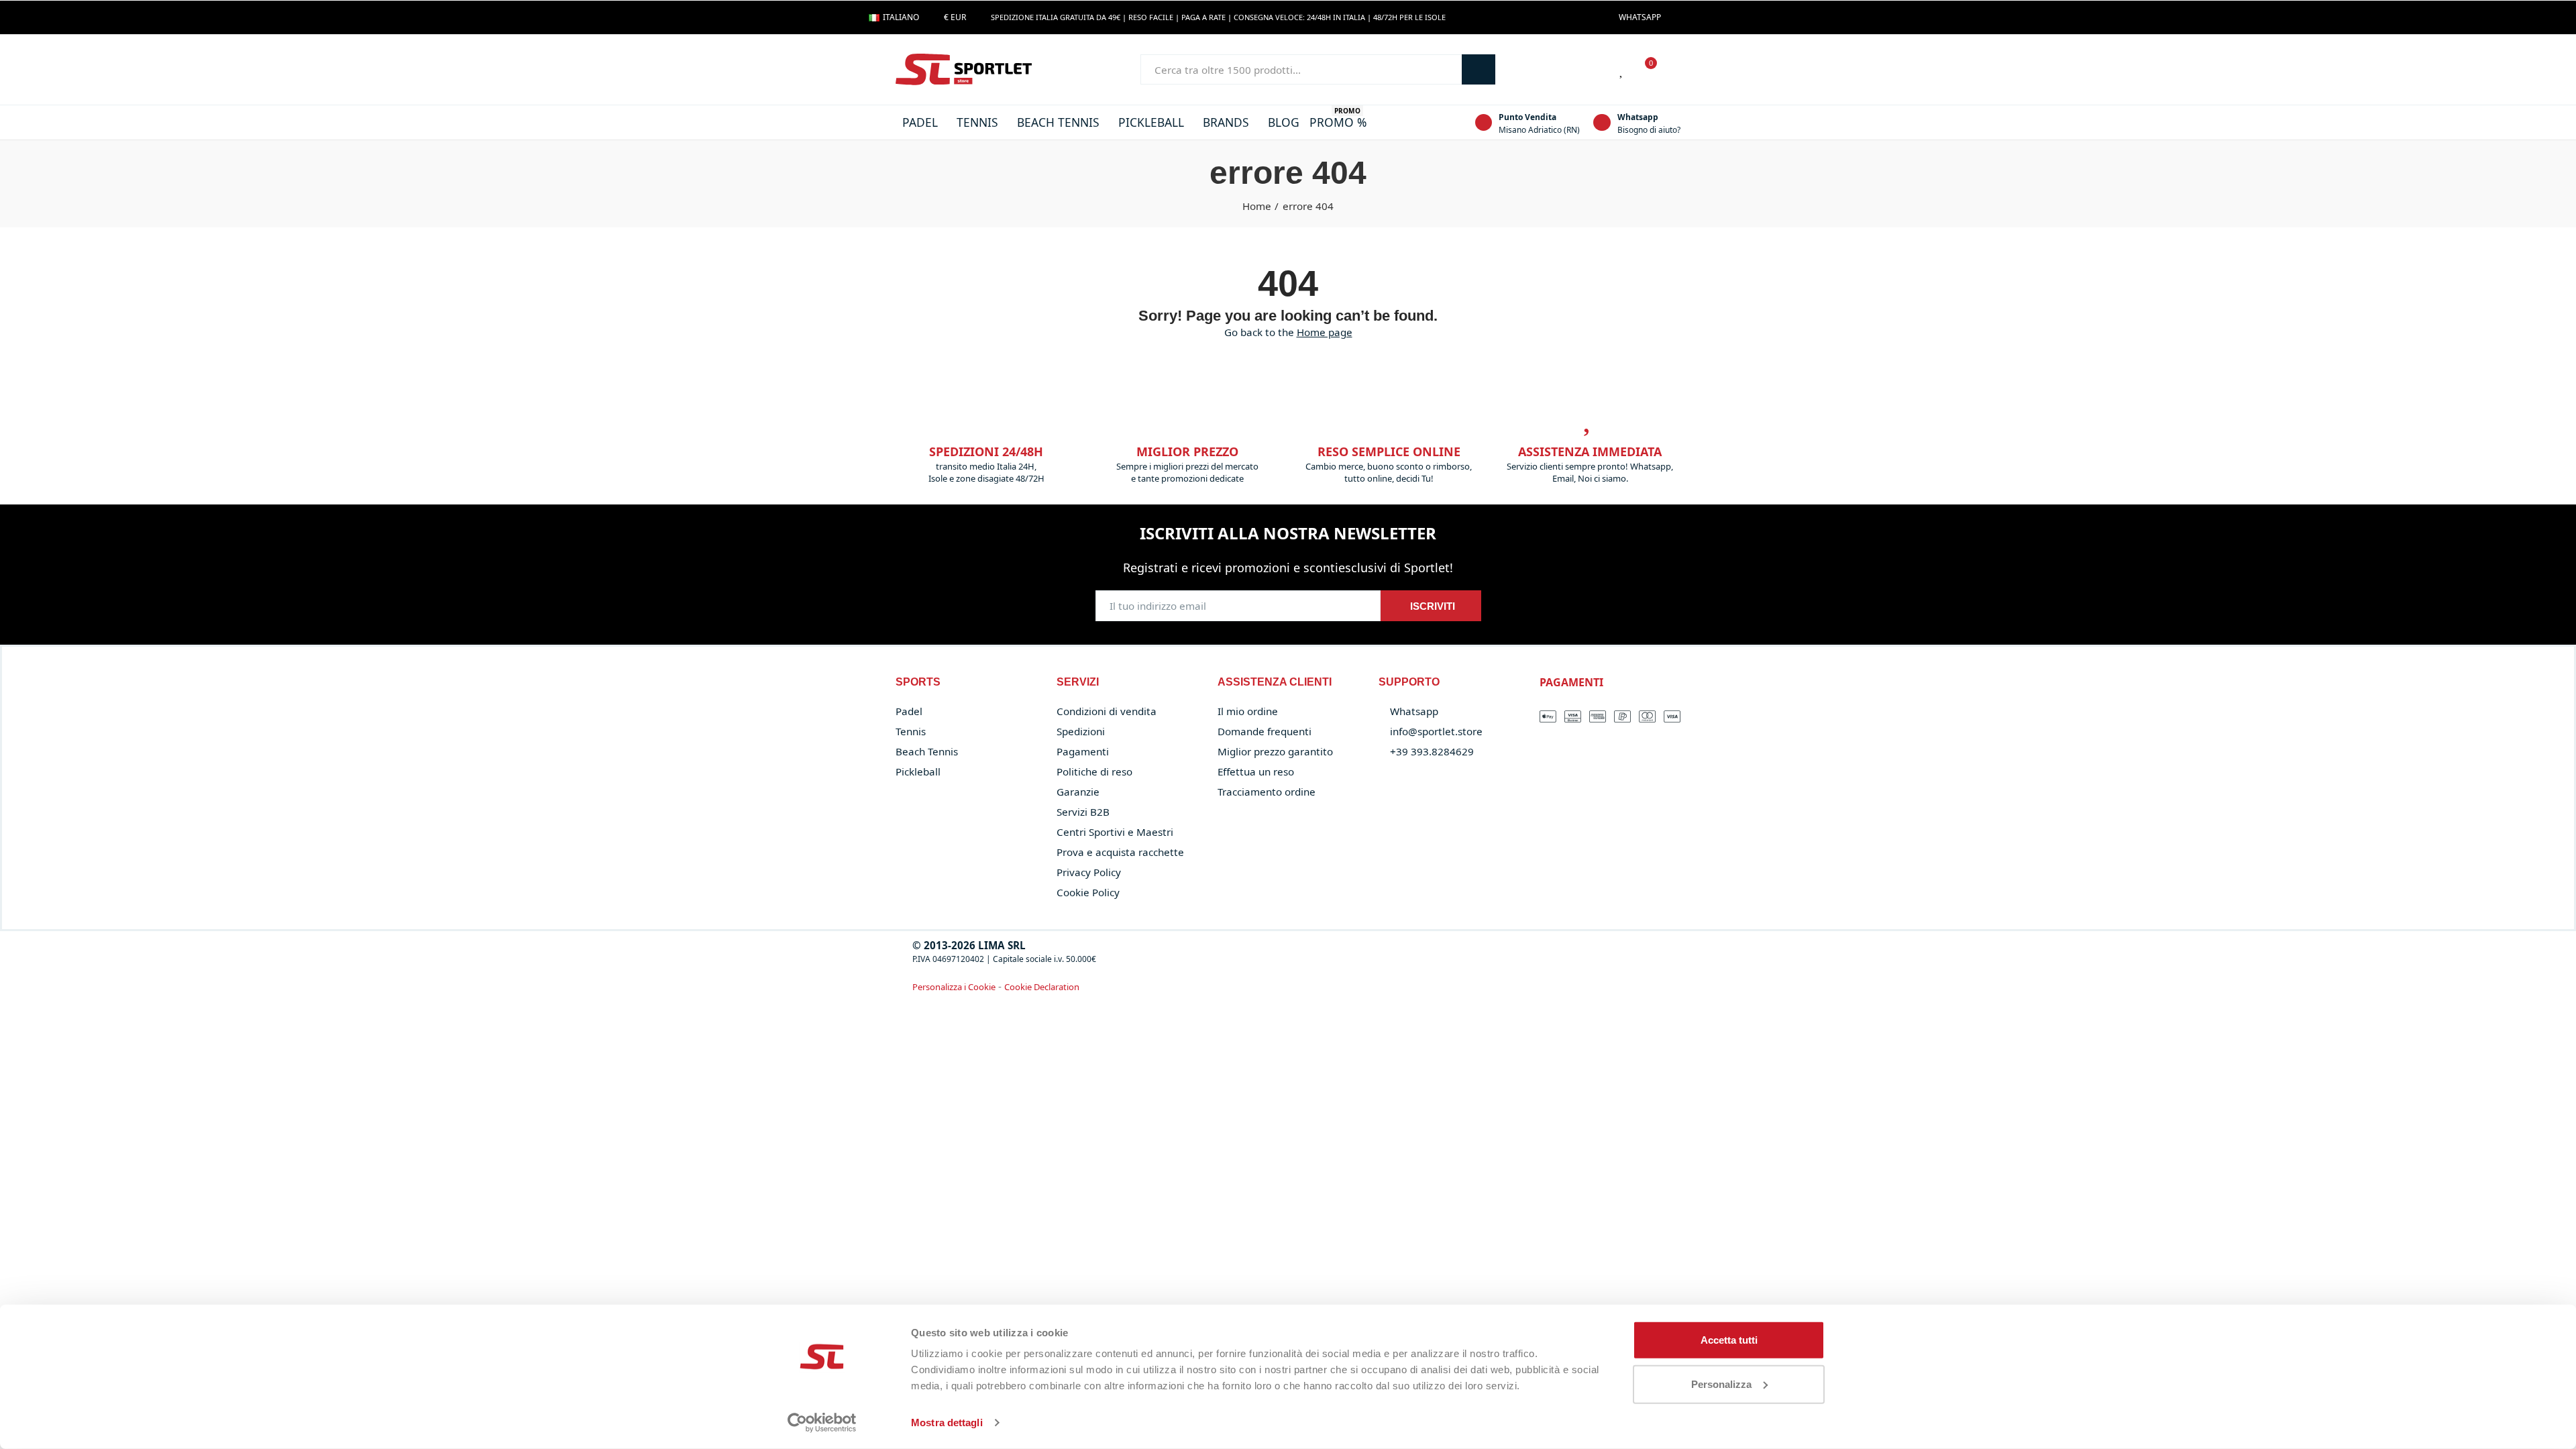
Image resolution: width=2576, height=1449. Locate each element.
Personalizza (1721, 1384)
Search (1479, 69)
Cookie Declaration (1042, 987)
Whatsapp (1638, 117)
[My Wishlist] (1622, 70)
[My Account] (1674, 70)
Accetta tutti (1729, 1340)
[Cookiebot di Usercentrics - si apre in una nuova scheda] (822, 1423)
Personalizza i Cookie (954, 987)
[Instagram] (1700, 17)
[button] (1640, 17)
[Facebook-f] (1678, 17)
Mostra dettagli (947, 1423)
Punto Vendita (1527, 117)
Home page (1325, 332)
